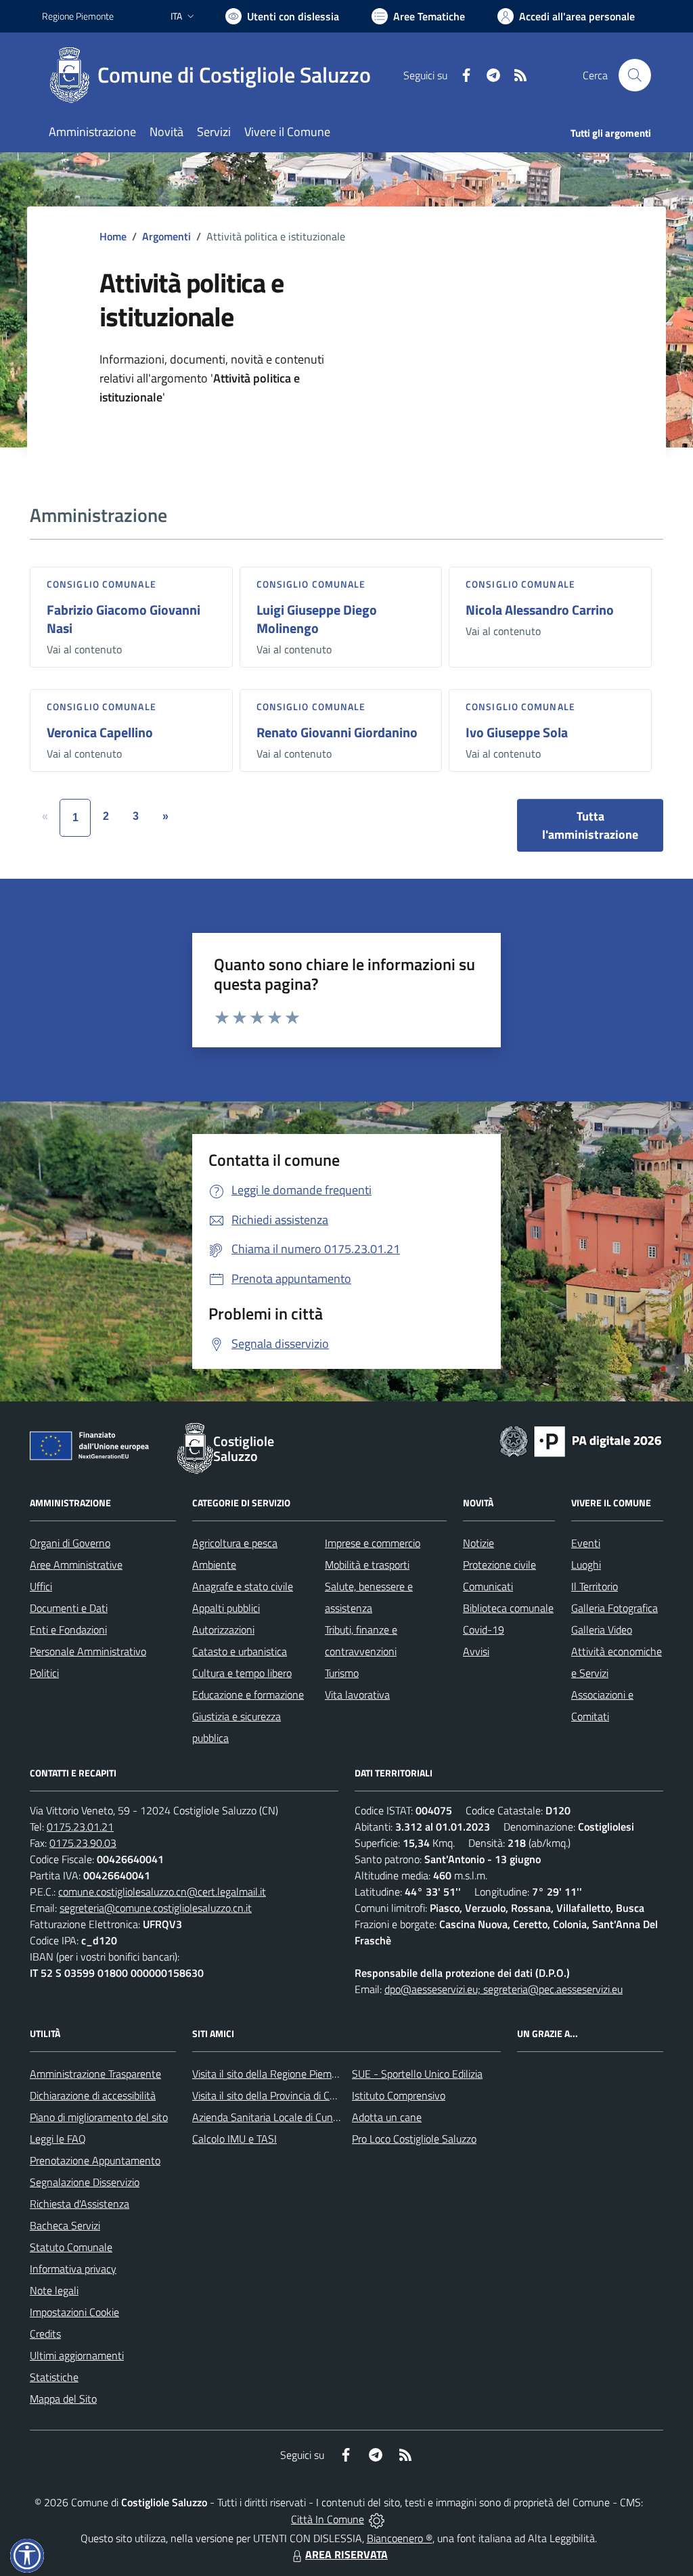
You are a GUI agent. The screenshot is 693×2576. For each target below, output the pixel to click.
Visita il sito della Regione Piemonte (272, 2074)
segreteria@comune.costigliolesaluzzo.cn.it (156, 1908)
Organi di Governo (70, 1543)
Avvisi (476, 1651)
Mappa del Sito (63, 2399)
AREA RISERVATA (346, 2554)
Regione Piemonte (78, 16)
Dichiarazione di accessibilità (93, 2095)
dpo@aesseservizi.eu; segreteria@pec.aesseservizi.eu (504, 1989)
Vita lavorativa (357, 1695)
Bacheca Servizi (65, 2225)
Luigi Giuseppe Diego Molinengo (317, 619)
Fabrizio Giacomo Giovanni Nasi (124, 619)
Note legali (54, 2290)
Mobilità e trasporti (367, 1565)
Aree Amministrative (76, 1565)
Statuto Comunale (71, 2247)
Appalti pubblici (226, 1608)
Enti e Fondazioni (68, 1630)
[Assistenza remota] (377, 2519)
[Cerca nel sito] (635, 75)
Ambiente (214, 1565)
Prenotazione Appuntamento (95, 2160)
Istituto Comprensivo (399, 2095)
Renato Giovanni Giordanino (337, 732)
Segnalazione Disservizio (85, 2182)
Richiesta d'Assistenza (80, 2204)
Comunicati (488, 1586)
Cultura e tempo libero (242, 1673)
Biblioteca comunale (508, 1608)
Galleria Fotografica (614, 1608)
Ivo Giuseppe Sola (517, 732)
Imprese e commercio (373, 1543)
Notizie (478, 1543)
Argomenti (166, 236)
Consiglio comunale (102, 584)
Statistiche (54, 2377)
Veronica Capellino (100, 732)
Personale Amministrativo (88, 1651)
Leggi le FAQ (58, 2139)
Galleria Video (602, 1630)
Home (113, 236)
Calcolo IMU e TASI (234, 2139)
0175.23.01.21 (80, 1827)
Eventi (586, 1543)
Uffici (41, 1586)
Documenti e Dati (69, 1608)
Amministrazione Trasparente (95, 2074)
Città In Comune (328, 2519)
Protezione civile (499, 1565)
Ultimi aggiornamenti (77, 2355)
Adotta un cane (387, 2117)
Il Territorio (595, 1586)
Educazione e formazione (248, 1695)
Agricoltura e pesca (235, 1543)
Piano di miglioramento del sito (99, 2117)
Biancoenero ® (400, 2538)
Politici (44, 1673)
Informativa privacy (73, 2269)
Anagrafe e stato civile (243, 1586)
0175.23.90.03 (83, 1843)
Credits (45, 2334)
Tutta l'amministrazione (590, 825)
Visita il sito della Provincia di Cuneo (272, 2095)
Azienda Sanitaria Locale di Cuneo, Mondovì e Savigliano (318, 2117)
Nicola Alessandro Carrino (540, 610)
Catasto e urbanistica (240, 1651)
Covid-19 (484, 1630)
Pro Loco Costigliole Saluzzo (414, 2139)
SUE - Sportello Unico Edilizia (417, 2074)
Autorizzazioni (223, 1630)
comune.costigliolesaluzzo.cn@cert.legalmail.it (162, 1892)
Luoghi (586, 1565)
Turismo (342, 1673)
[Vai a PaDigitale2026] (581, 1440)
